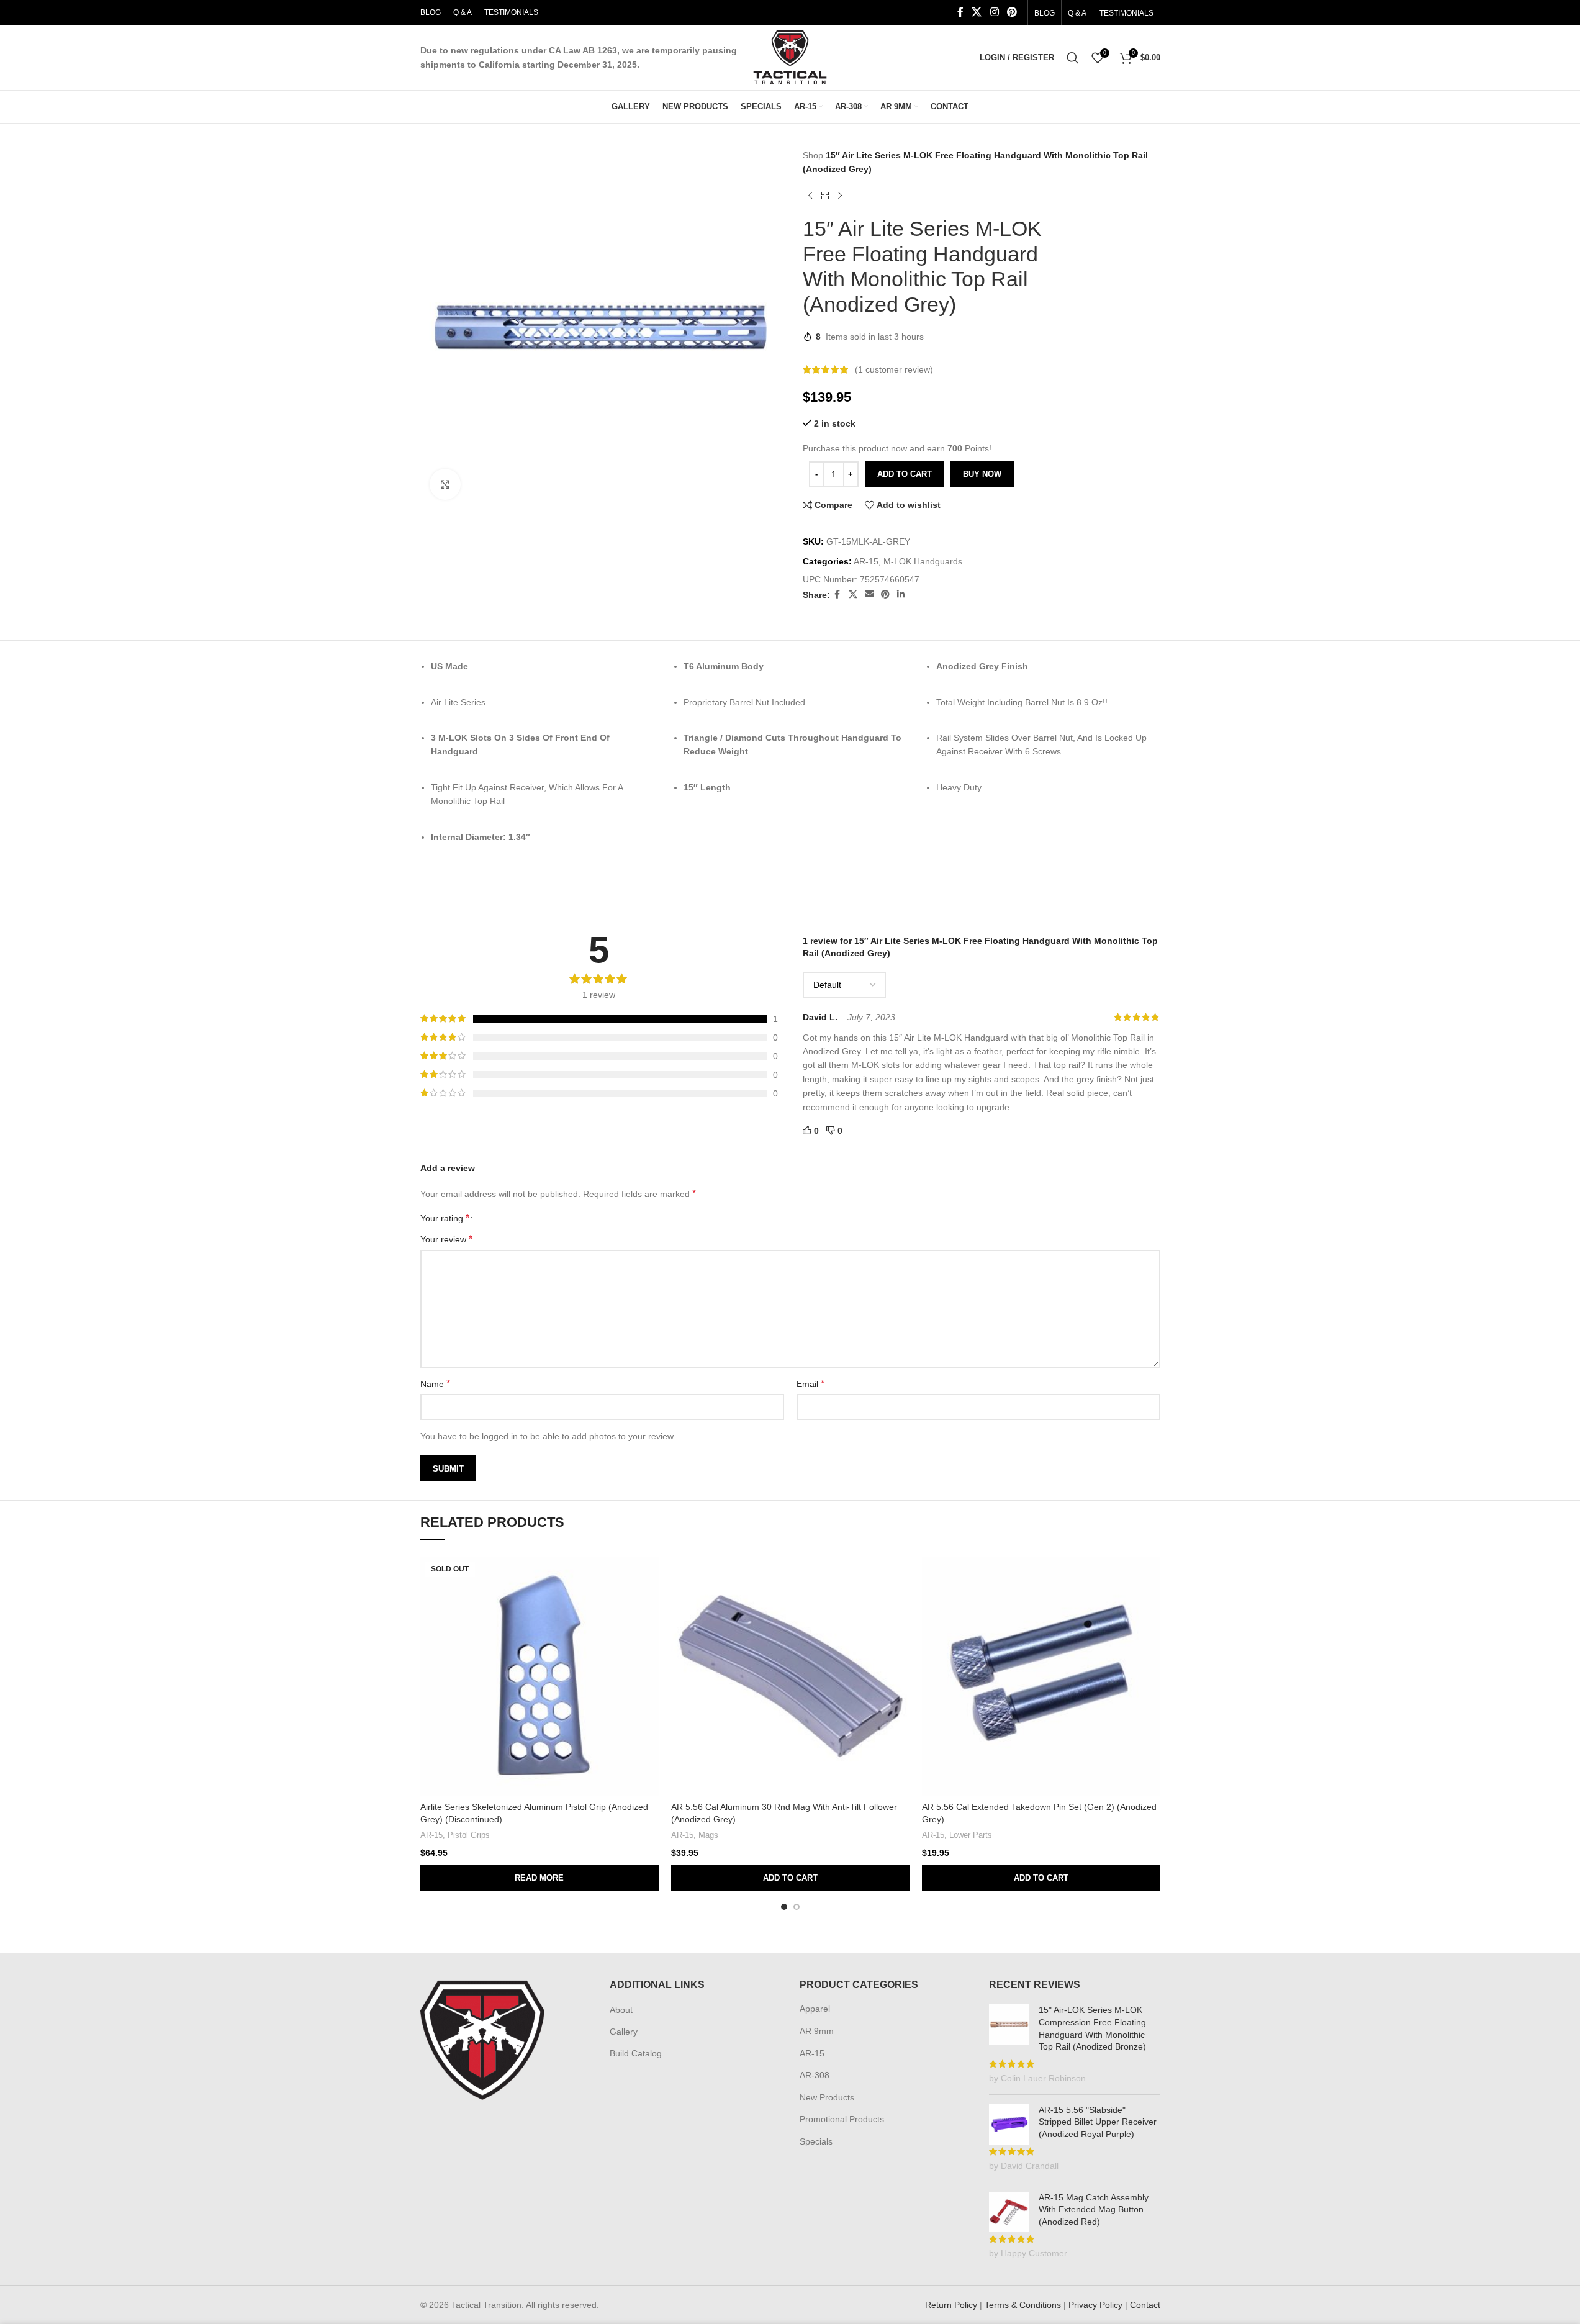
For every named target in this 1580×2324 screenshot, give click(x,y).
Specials (816, 2141)
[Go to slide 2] (797, 1907)
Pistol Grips (469, 1835)
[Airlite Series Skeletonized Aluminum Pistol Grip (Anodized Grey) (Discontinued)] (539, 1676)
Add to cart (905, 474)
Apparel (815, 2009)
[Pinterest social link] (1012, 12)
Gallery (624, 2032)
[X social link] (977, 12)
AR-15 (866, 561)
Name (435, 1384)
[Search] (1073, 58)
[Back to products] (825, 196)
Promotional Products (842, 2119)
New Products (827, 2097)
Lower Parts (971, 1835)
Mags (708, 1835)
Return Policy (951, 2305)
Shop (813, 155)
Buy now (982, 474)
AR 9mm (817, 2031)
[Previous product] (810, 196)
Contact (1145, 2305)
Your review (446, 1239)
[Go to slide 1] (784, 1907)
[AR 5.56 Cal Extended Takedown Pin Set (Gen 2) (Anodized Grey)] (1041, 1676)
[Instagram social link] (994, 12)
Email (810, 1384)
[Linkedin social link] (901, 595)
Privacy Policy (1095, 2305)
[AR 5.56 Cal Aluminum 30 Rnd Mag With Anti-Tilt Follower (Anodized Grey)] (790, 1676)
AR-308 (815, 2075)
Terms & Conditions (1023, 2305)
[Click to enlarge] (445, 484)
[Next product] (840, 196)
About (621, 2010)
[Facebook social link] (960, 12)
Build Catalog (636, 2053)
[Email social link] (869, 595)
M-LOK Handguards (923, 561)
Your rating (445, 1218)
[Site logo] (790, 57)
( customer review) (894, 369)
